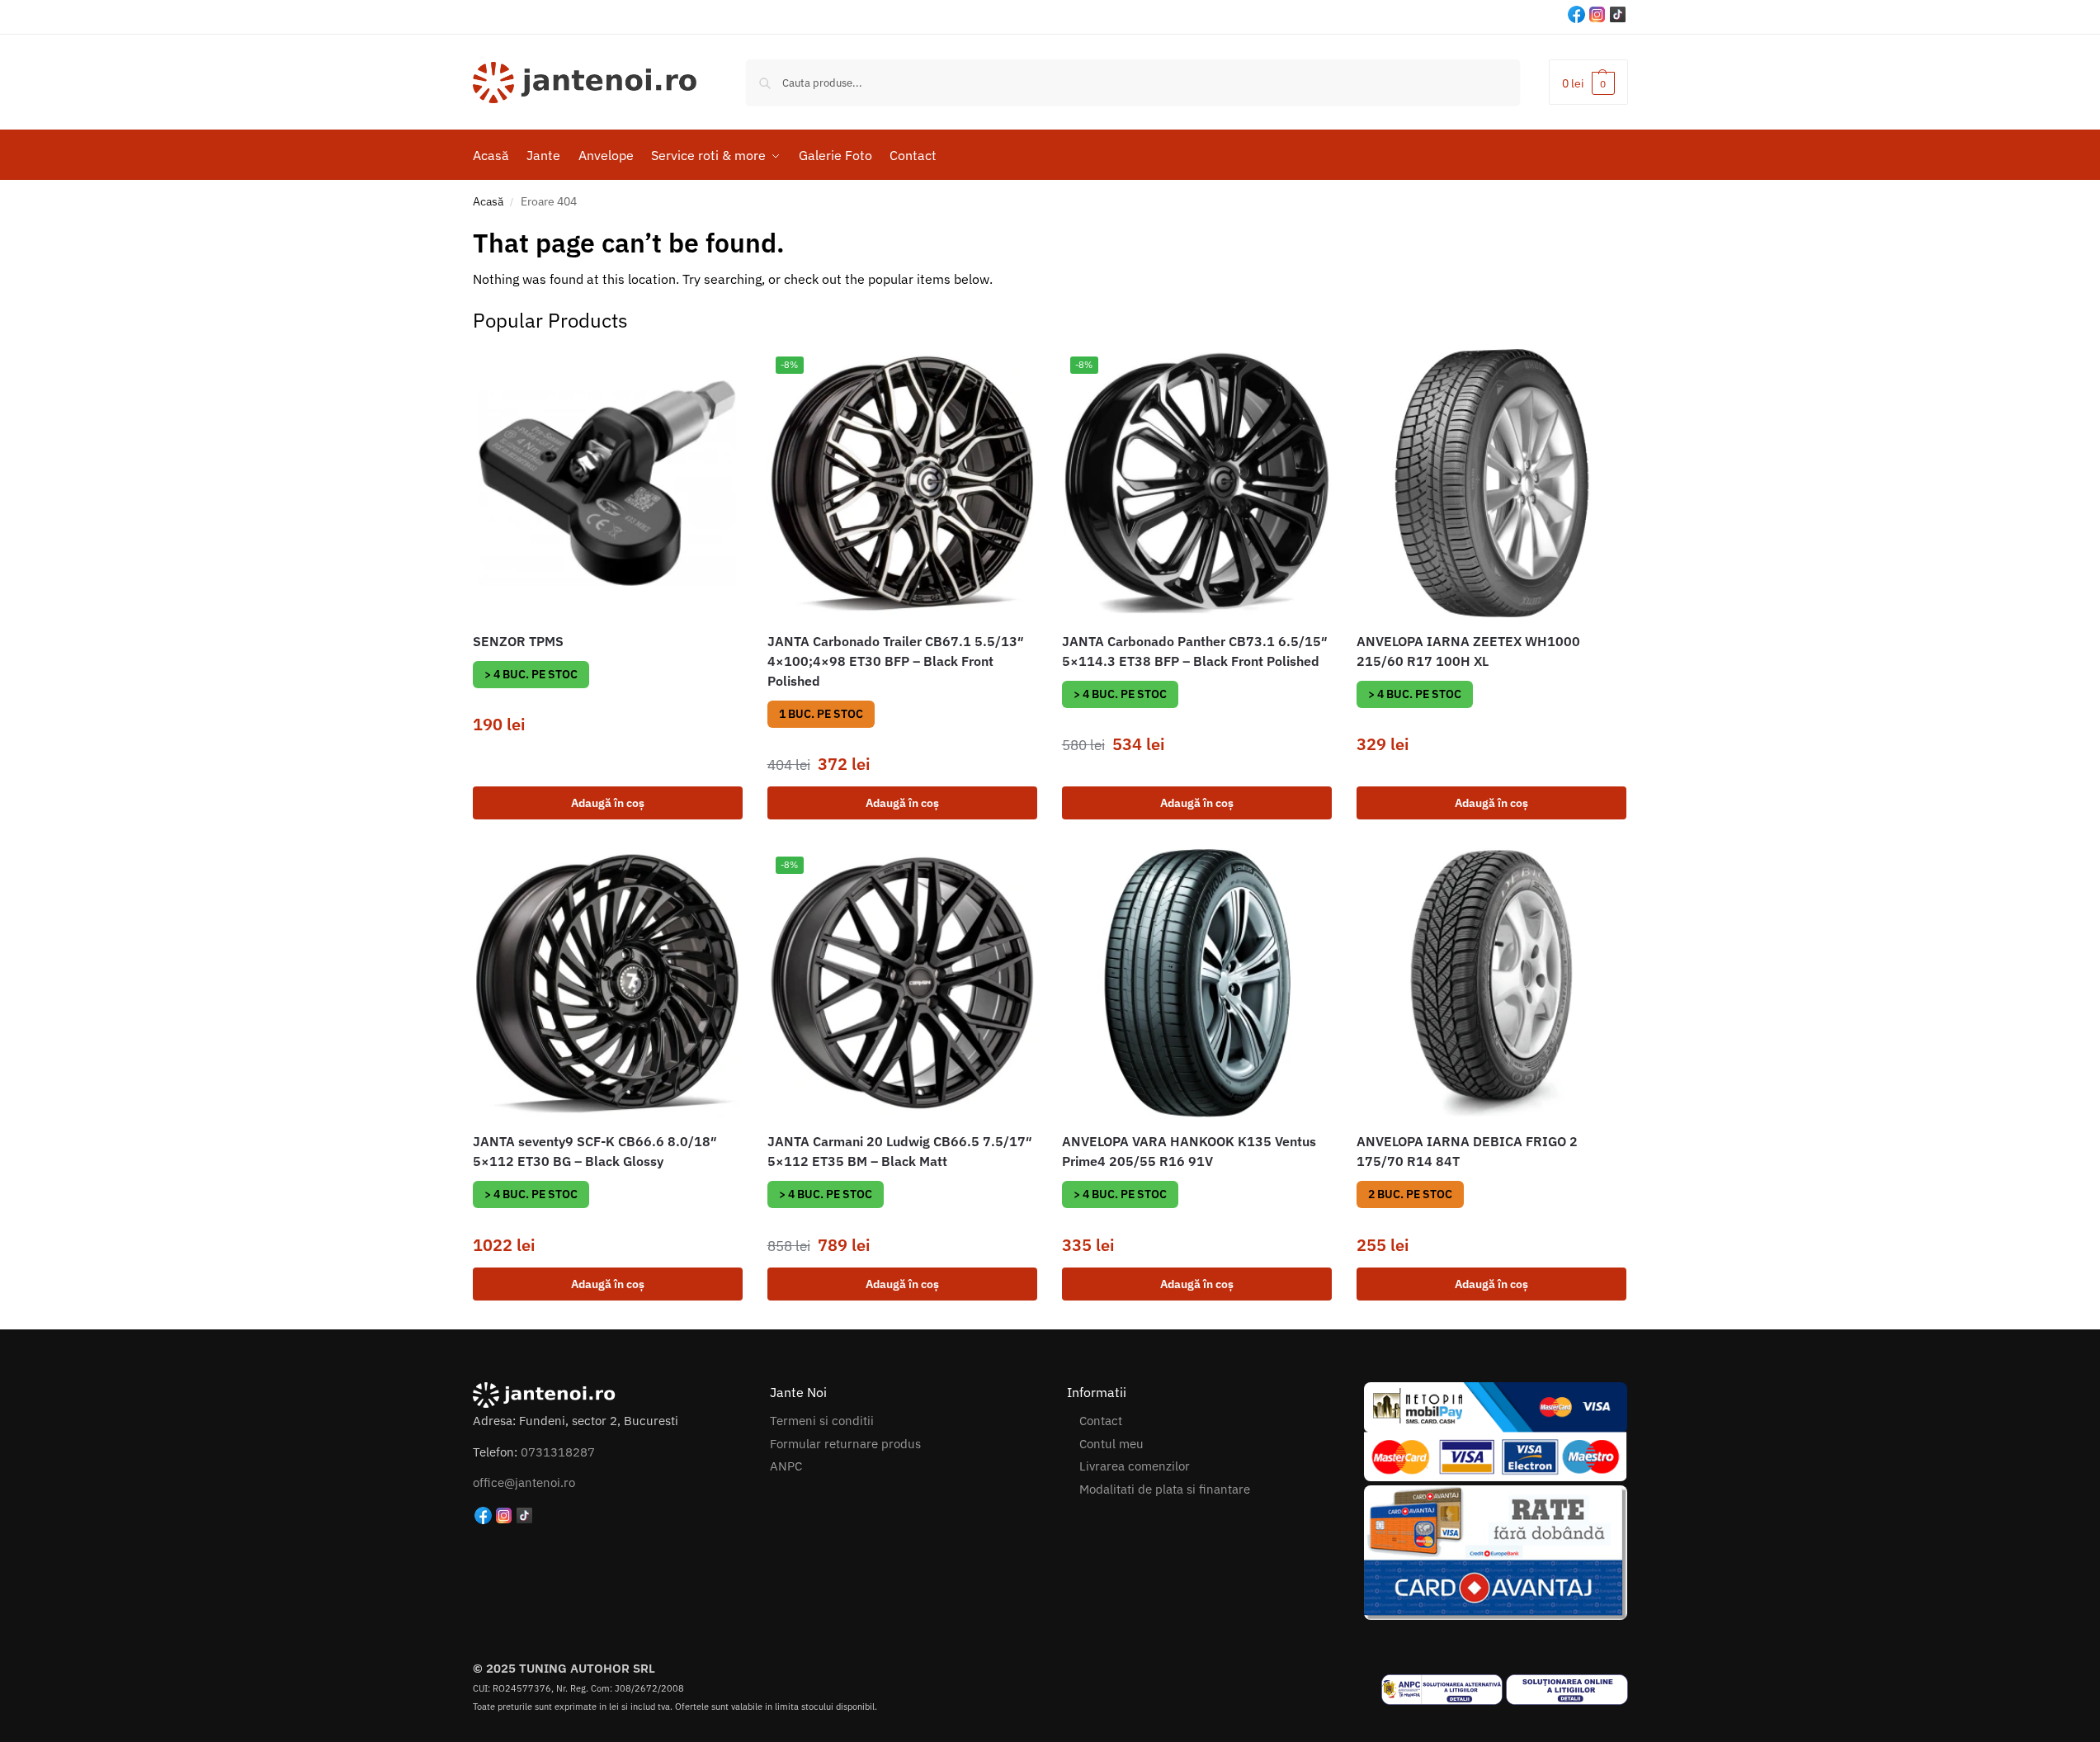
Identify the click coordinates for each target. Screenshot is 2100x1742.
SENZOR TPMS (518, 641)
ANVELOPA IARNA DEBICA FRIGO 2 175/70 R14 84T (1467, 1151)
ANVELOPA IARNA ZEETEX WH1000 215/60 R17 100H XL (1468, 651)
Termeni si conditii (822, 1421)
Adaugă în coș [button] (608, 803)
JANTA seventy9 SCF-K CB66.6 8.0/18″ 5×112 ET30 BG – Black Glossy (595, 1151)
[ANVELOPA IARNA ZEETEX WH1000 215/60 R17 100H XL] (1491, 483)
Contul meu (1111, 1444)
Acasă (488, 201)
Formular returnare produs (845, 1444)
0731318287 (558, 1452)
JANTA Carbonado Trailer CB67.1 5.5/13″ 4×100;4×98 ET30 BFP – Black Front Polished (896, 661)
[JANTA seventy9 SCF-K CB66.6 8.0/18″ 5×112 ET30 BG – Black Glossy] (608, 983)
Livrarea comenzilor (1135, 1466)
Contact (1101, 1421)
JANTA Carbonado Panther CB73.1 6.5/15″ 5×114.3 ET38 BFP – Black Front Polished (1195, 651)
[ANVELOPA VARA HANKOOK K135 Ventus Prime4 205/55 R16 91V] (1197, 983)
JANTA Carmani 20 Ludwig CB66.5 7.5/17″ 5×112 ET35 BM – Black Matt (900, 1151)
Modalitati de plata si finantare (1165, 1489)
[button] (1588, 82)
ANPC (786, 1466)
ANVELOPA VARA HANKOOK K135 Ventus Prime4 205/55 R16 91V (1189, 1151)
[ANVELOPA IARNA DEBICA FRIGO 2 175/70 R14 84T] (1491, 983)
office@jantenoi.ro (524, 1482)
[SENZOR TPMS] (608, 483)
